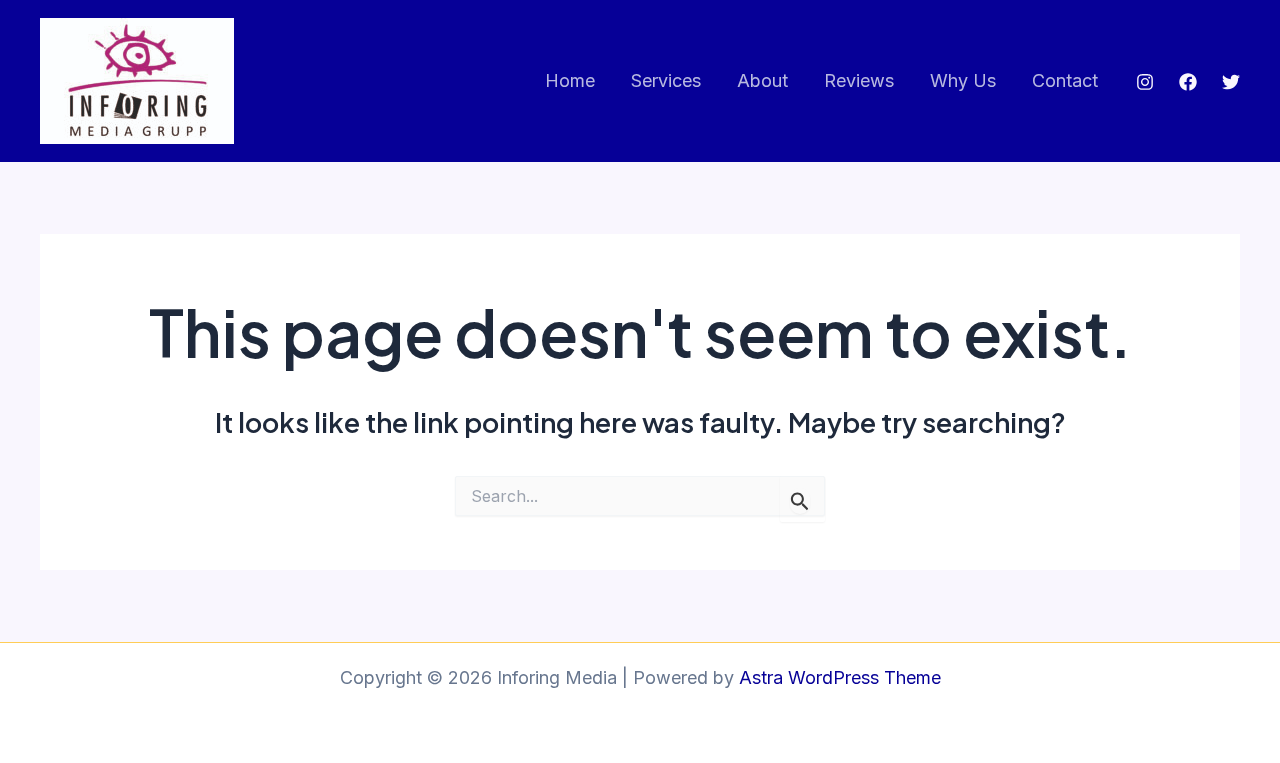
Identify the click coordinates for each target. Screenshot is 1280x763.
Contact (1065, 80)
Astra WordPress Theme (840, 677)
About (762, 80)
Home (570, 80)
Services (666, 80)
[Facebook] (1188, 82)
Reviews (859, 80)
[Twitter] (1231, 82)
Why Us (963, 80)
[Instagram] (1145, 82)
